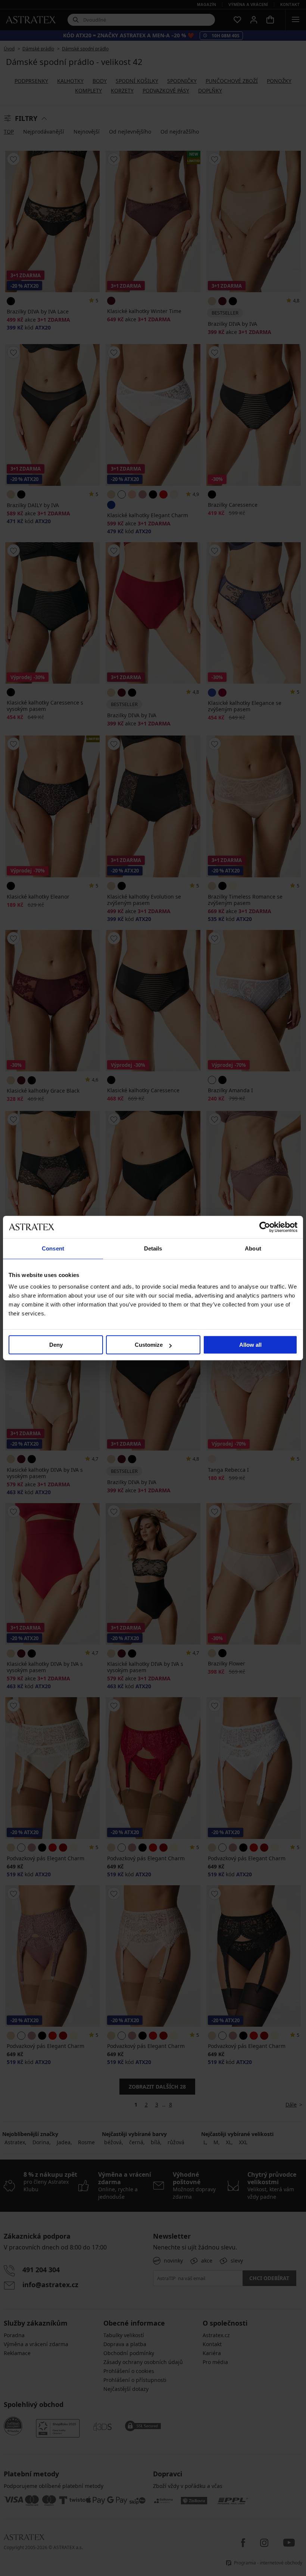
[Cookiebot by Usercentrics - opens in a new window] (265, 1227)
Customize (149, 1345)
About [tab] (253, 1248)
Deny (56, 1345)
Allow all (250, 1345)
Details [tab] (153, 1248)
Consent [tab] (53, 1248)
